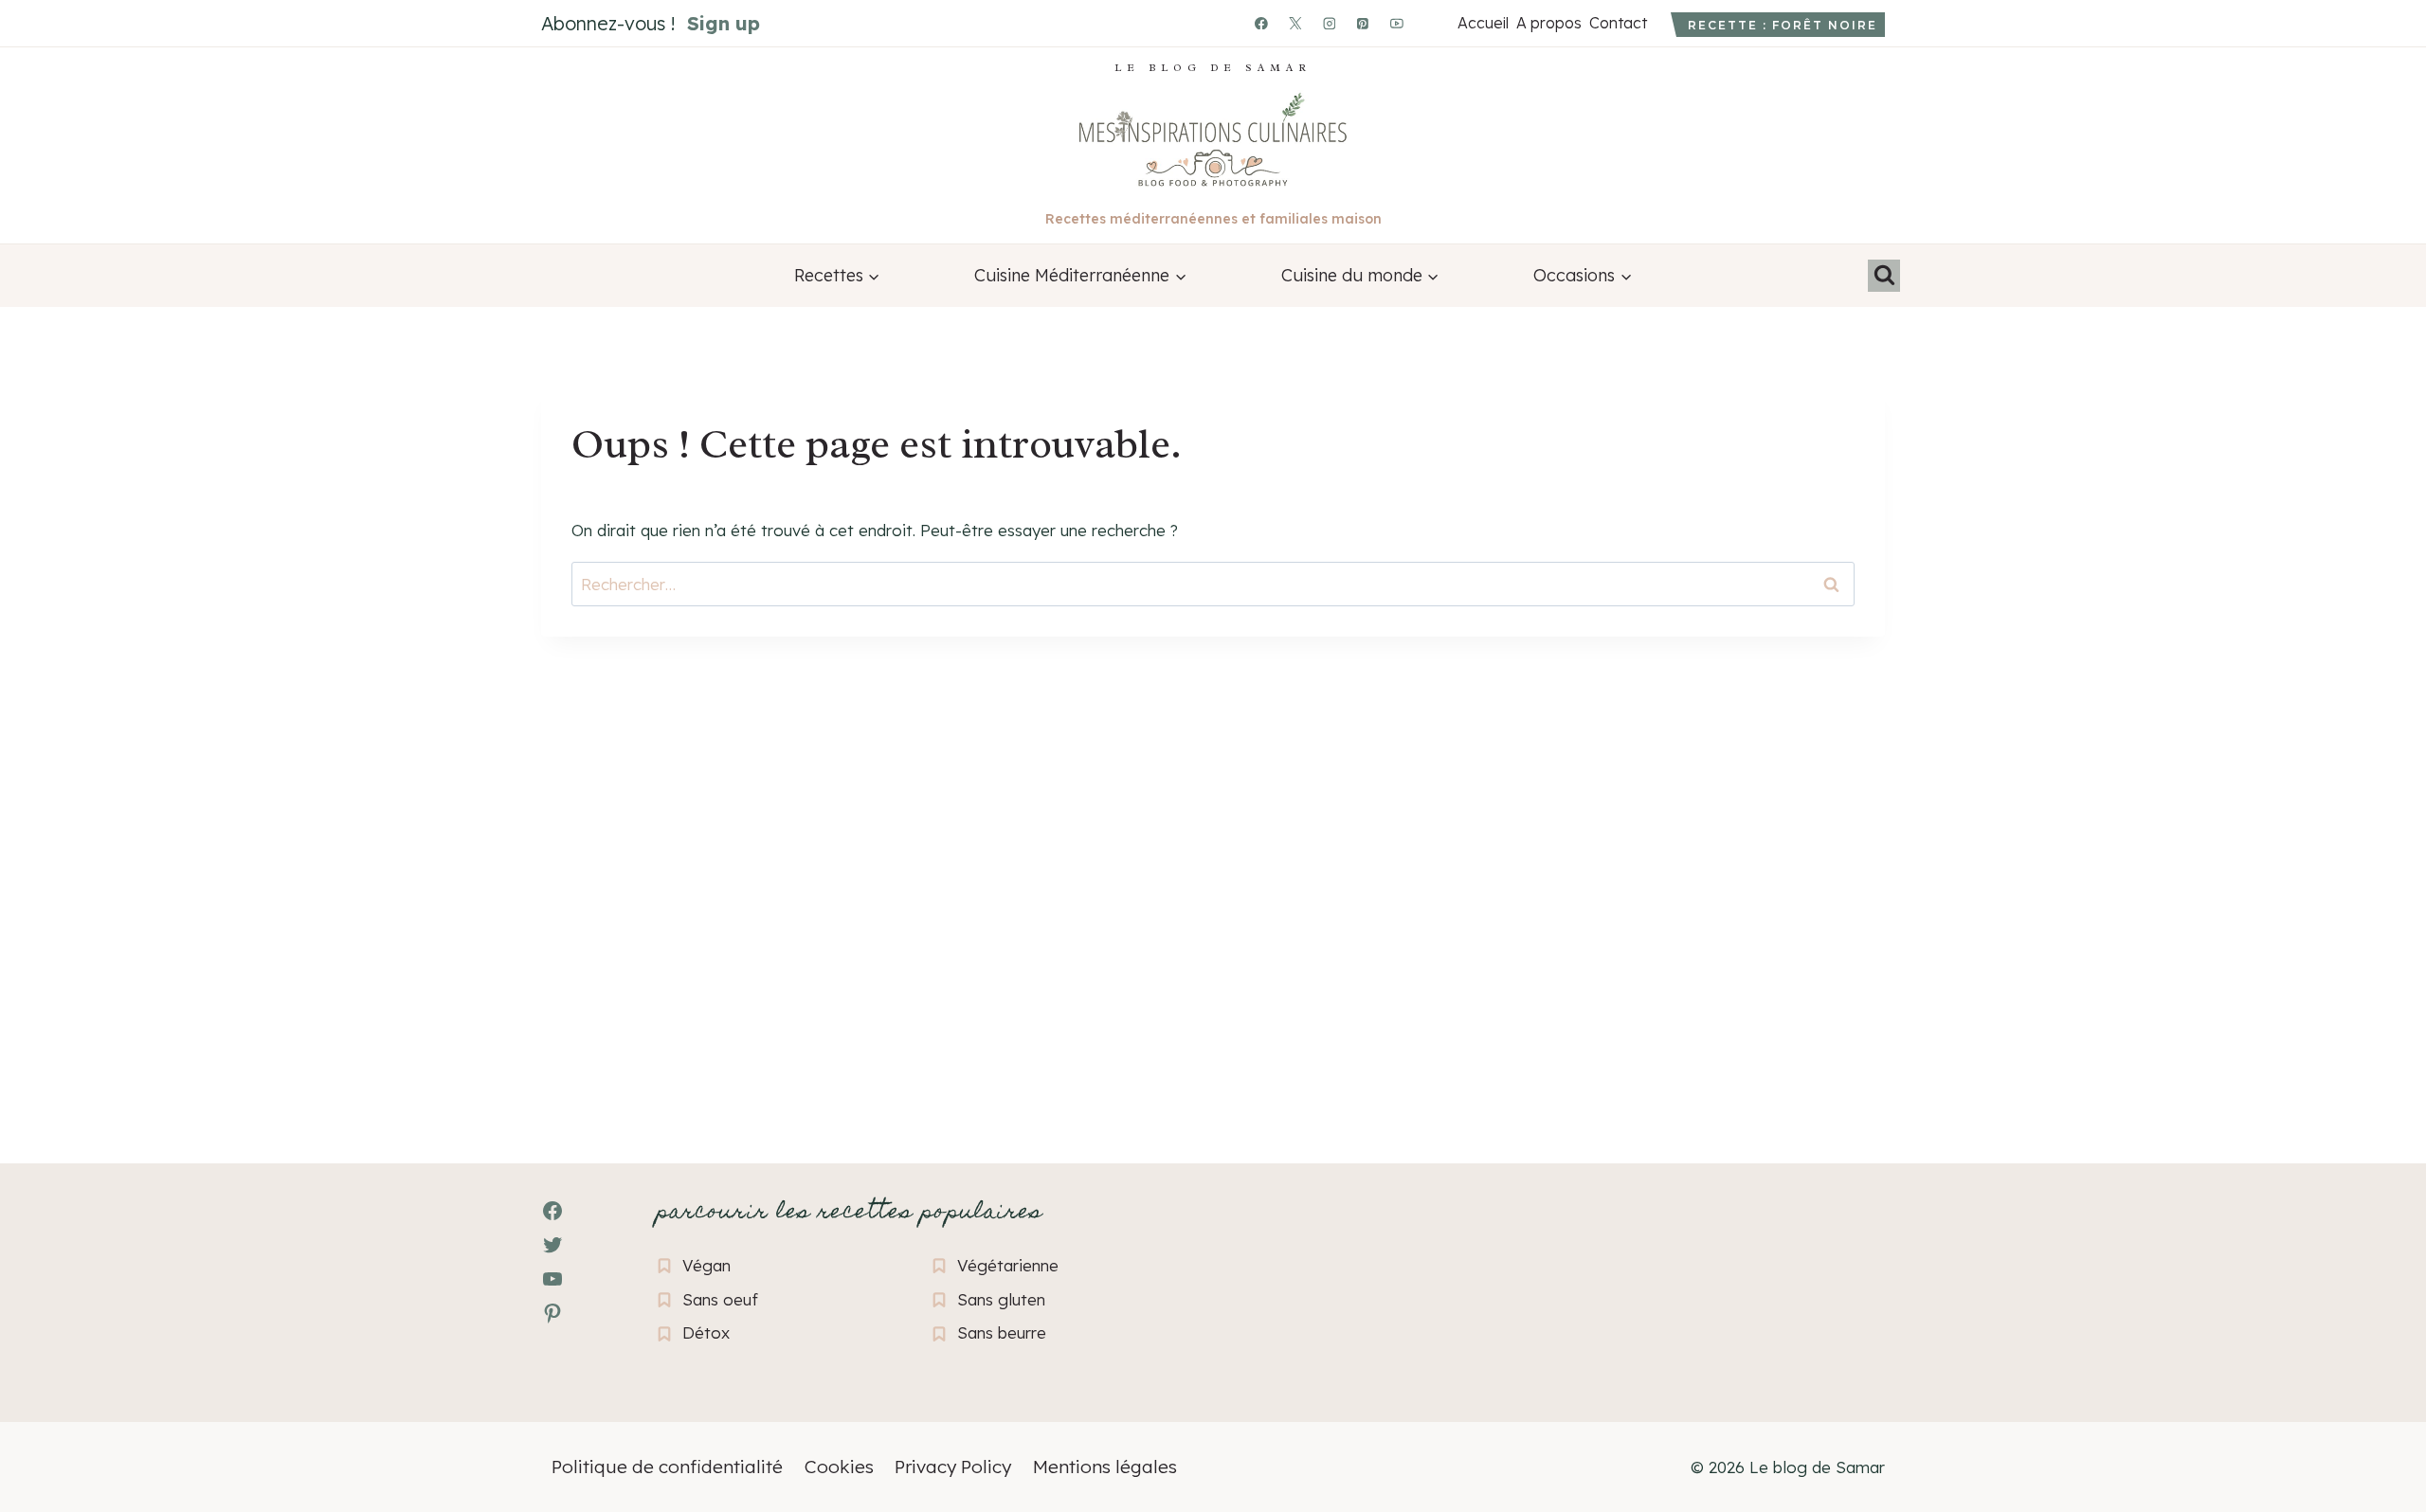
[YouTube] (1397, 24)
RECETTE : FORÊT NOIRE (1783, 25)
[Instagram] (1330, 24)
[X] (1295, 24)
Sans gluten (1001, 1299)
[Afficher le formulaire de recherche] (1884, 276)
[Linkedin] (1431, 24)
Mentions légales (1105, 1467)
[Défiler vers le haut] (48, 1394)
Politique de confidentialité (667, 1467)
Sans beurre (1002, 1332)
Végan (706, 1265)
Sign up (724, 23)
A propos (1548, 23)
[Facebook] (1261, 24)
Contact (1618, 23)
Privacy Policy (953, 1467)
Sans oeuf (720, 1299)
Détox (706, 1332)
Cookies (839, 1467)
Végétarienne (1008, 1265)
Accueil (1483, 23)
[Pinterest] (1364, 24)
